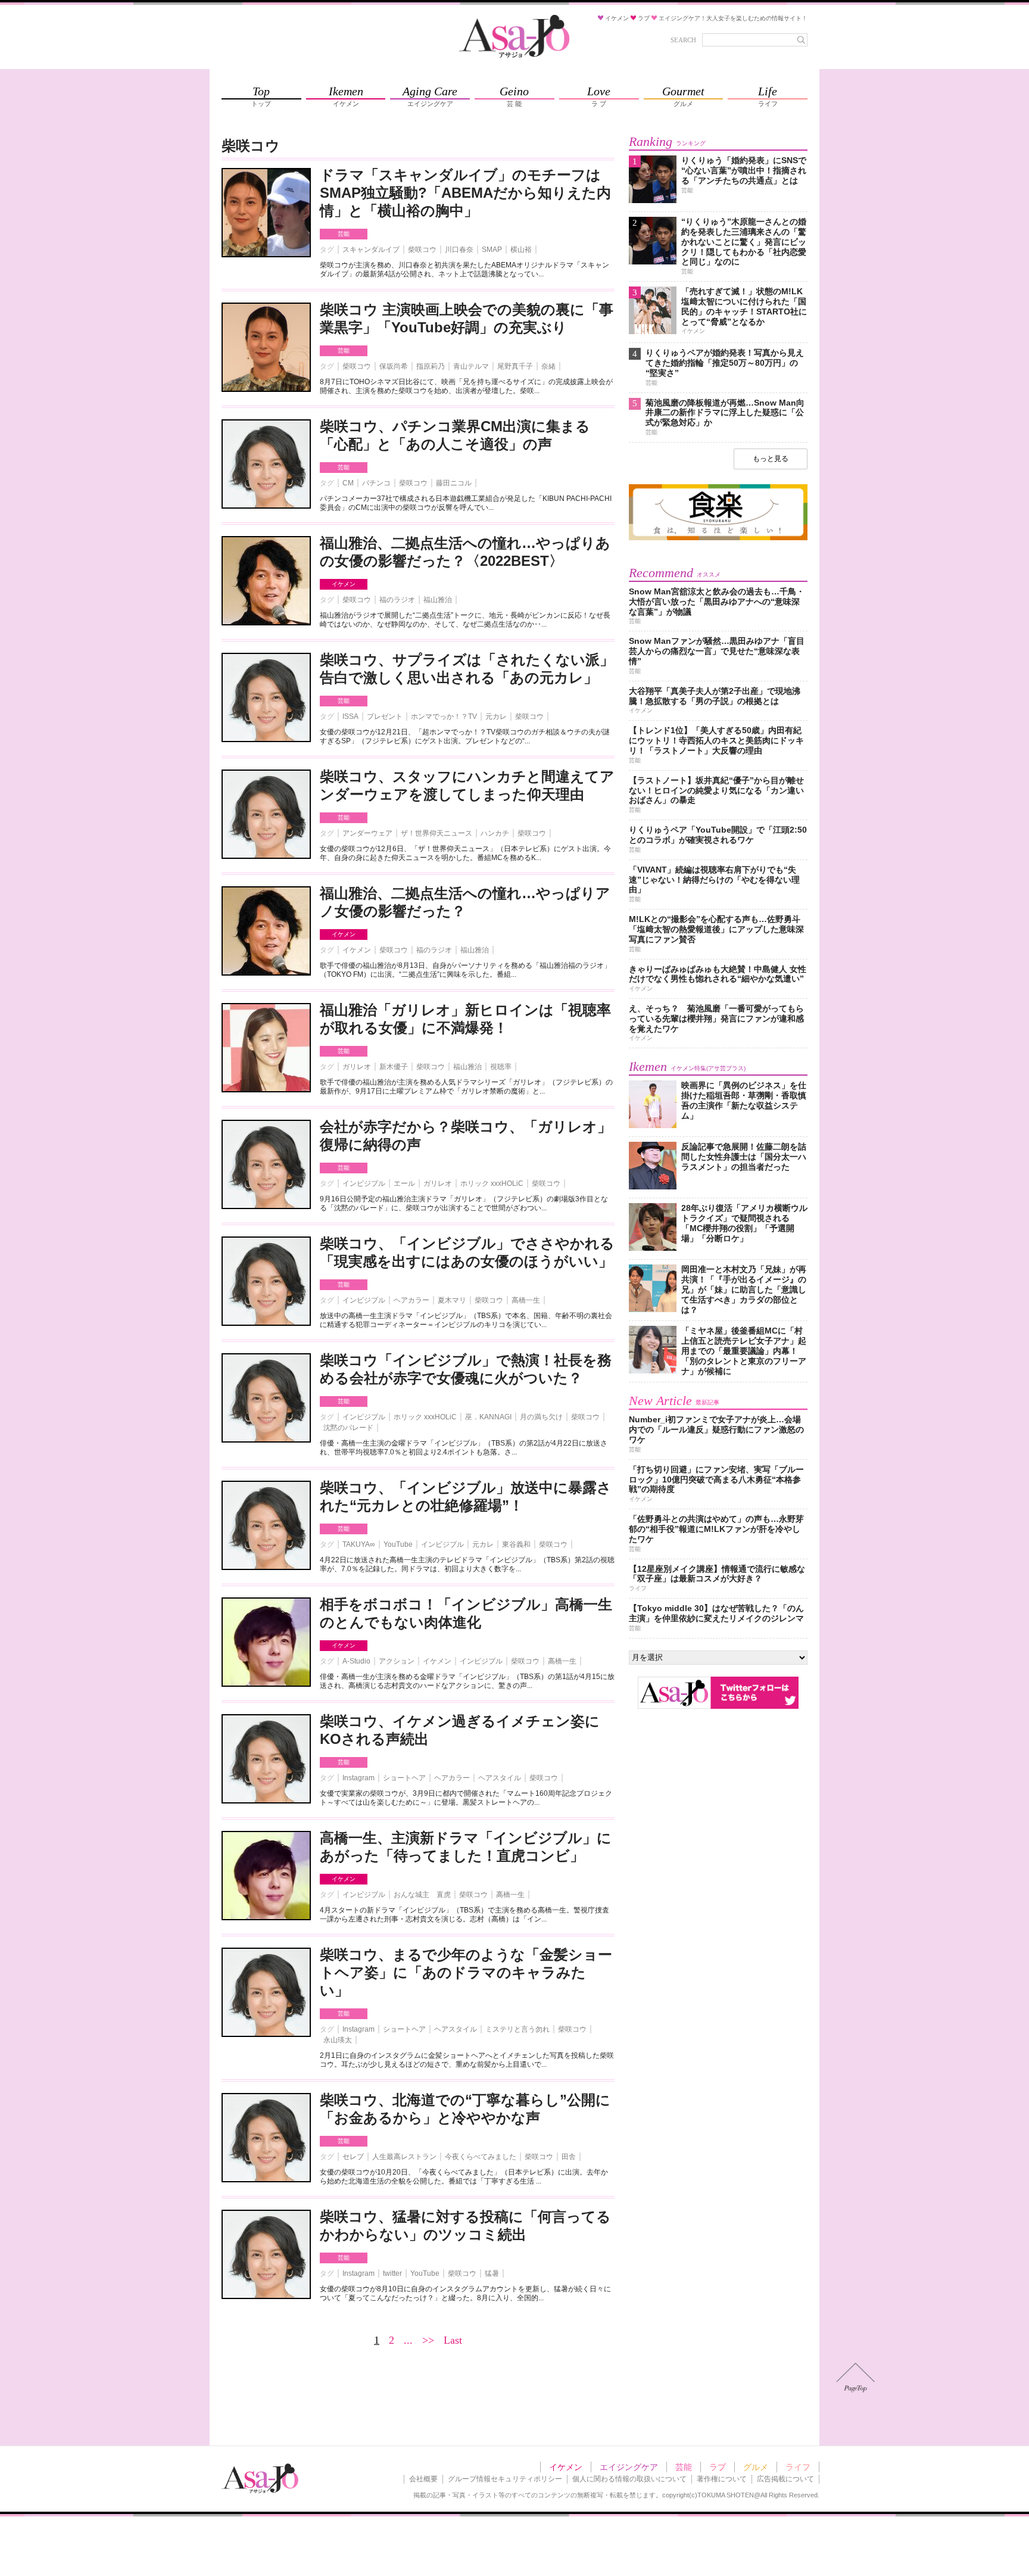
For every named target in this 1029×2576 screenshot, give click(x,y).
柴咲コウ (422, 250)
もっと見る (771, 459)
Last (453, 2340)
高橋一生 (526, 1300)
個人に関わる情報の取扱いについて (629, 2479)
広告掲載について (785, 2479)
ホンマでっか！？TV (444, 717)
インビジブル (364, 1183)
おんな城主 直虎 (422, 1895)
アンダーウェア (367, 833)
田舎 (569, 2157)
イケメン (344, 584)
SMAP (492, 250)
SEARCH (683, 40)
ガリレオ (357, 1067)
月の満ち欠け (541, 1417)
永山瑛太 (338, 2040)
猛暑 (492, 2273)
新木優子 (394, 1067)
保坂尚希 (394, 366)
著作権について (722, 2479)
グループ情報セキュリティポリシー (505, 2479)
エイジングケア (629, 2467)
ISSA (350, 717)
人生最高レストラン (404, 2157)
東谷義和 (516, 1544)
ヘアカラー (411, 1300)
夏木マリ (452, 1300)
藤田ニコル (454, 483)
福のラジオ (397, 600)
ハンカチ (495, 833)
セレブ (353, 2157)
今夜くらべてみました (481, 2157)
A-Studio (356, 1661)
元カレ (496, 717)
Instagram (358, 1778)
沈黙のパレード (348, 1428)
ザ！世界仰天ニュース (436, 833)
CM (348, 483)
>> (428, 2340)
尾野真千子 (515, 366)
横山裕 (521, 250)
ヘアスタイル (500, 1778)
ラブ (718, 2467)
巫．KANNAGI (488, 1417)
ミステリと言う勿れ (517, 2029)
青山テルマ (471, 366)
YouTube (398, 1544)
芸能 (344, 234)
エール (404, 1183)
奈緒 (548, 366)
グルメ (756, 2467)
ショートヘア (404, 1778)
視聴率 (501, 1067)
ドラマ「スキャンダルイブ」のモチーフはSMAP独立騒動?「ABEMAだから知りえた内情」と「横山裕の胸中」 (465, 193)
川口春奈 (459, 250)
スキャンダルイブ (371, 250)
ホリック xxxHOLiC (492, 1183)
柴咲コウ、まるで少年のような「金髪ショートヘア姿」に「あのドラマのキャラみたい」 (466, 1972)
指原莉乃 (431, 366)
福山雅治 (438, 600)
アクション (397, 1661)
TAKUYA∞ (359, 1544)
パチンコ (376, 483)
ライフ (798, 2467)
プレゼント (385, 717)
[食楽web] (718, 538)
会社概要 (423, 2479)
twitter (392, 2273)
